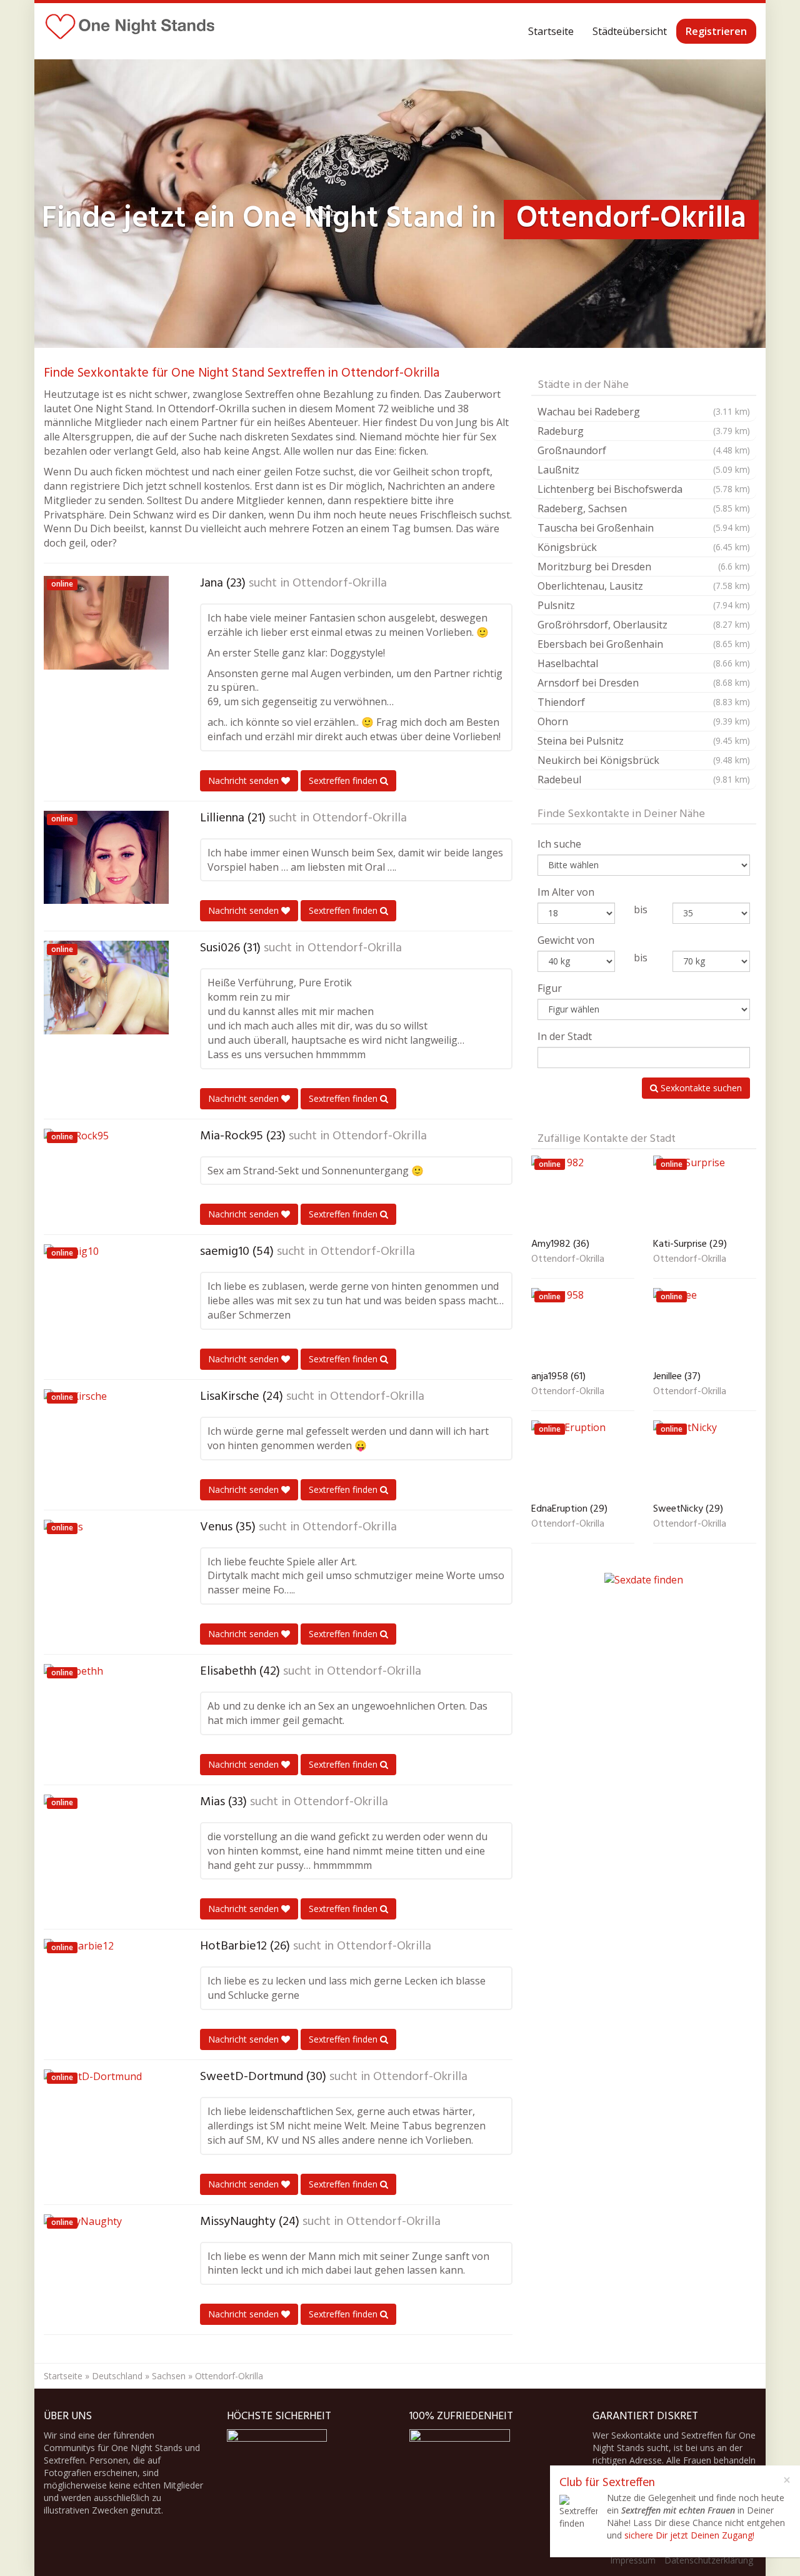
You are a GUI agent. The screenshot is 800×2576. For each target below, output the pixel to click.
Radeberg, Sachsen (644, 508)
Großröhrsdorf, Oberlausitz (644, 625)
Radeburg (644, 431)
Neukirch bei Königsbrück (644, 760)
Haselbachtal (644, 663)
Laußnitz (644, 470)
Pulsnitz (644, 605)
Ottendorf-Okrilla (340, 583)
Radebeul (644, 780)
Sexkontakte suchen (700, 1088)
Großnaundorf (644, 450)
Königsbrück (644, 547)
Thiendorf (644, 702)
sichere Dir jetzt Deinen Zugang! (689, 2535)
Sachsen (169, 2376)
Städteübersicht (630, 31)
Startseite (551, 31)
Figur (550, 988)
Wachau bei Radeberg (644, 412)
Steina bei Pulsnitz (644, 741)
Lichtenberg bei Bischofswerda (644, 489)
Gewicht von (566, 940)
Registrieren (716, 31)
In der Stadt (565, 1036)
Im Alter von (566, 892)
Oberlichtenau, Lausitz (644, 586)
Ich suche (559, 844)
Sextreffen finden (344, 780)
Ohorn (644, 721)
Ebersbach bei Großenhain (644, 644)
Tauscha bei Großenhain (644, 528)
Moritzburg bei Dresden (644, 567)
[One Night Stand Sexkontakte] (130, 31)
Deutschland (117, 2376)
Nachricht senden (245, 780)
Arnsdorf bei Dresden (644, 683)
